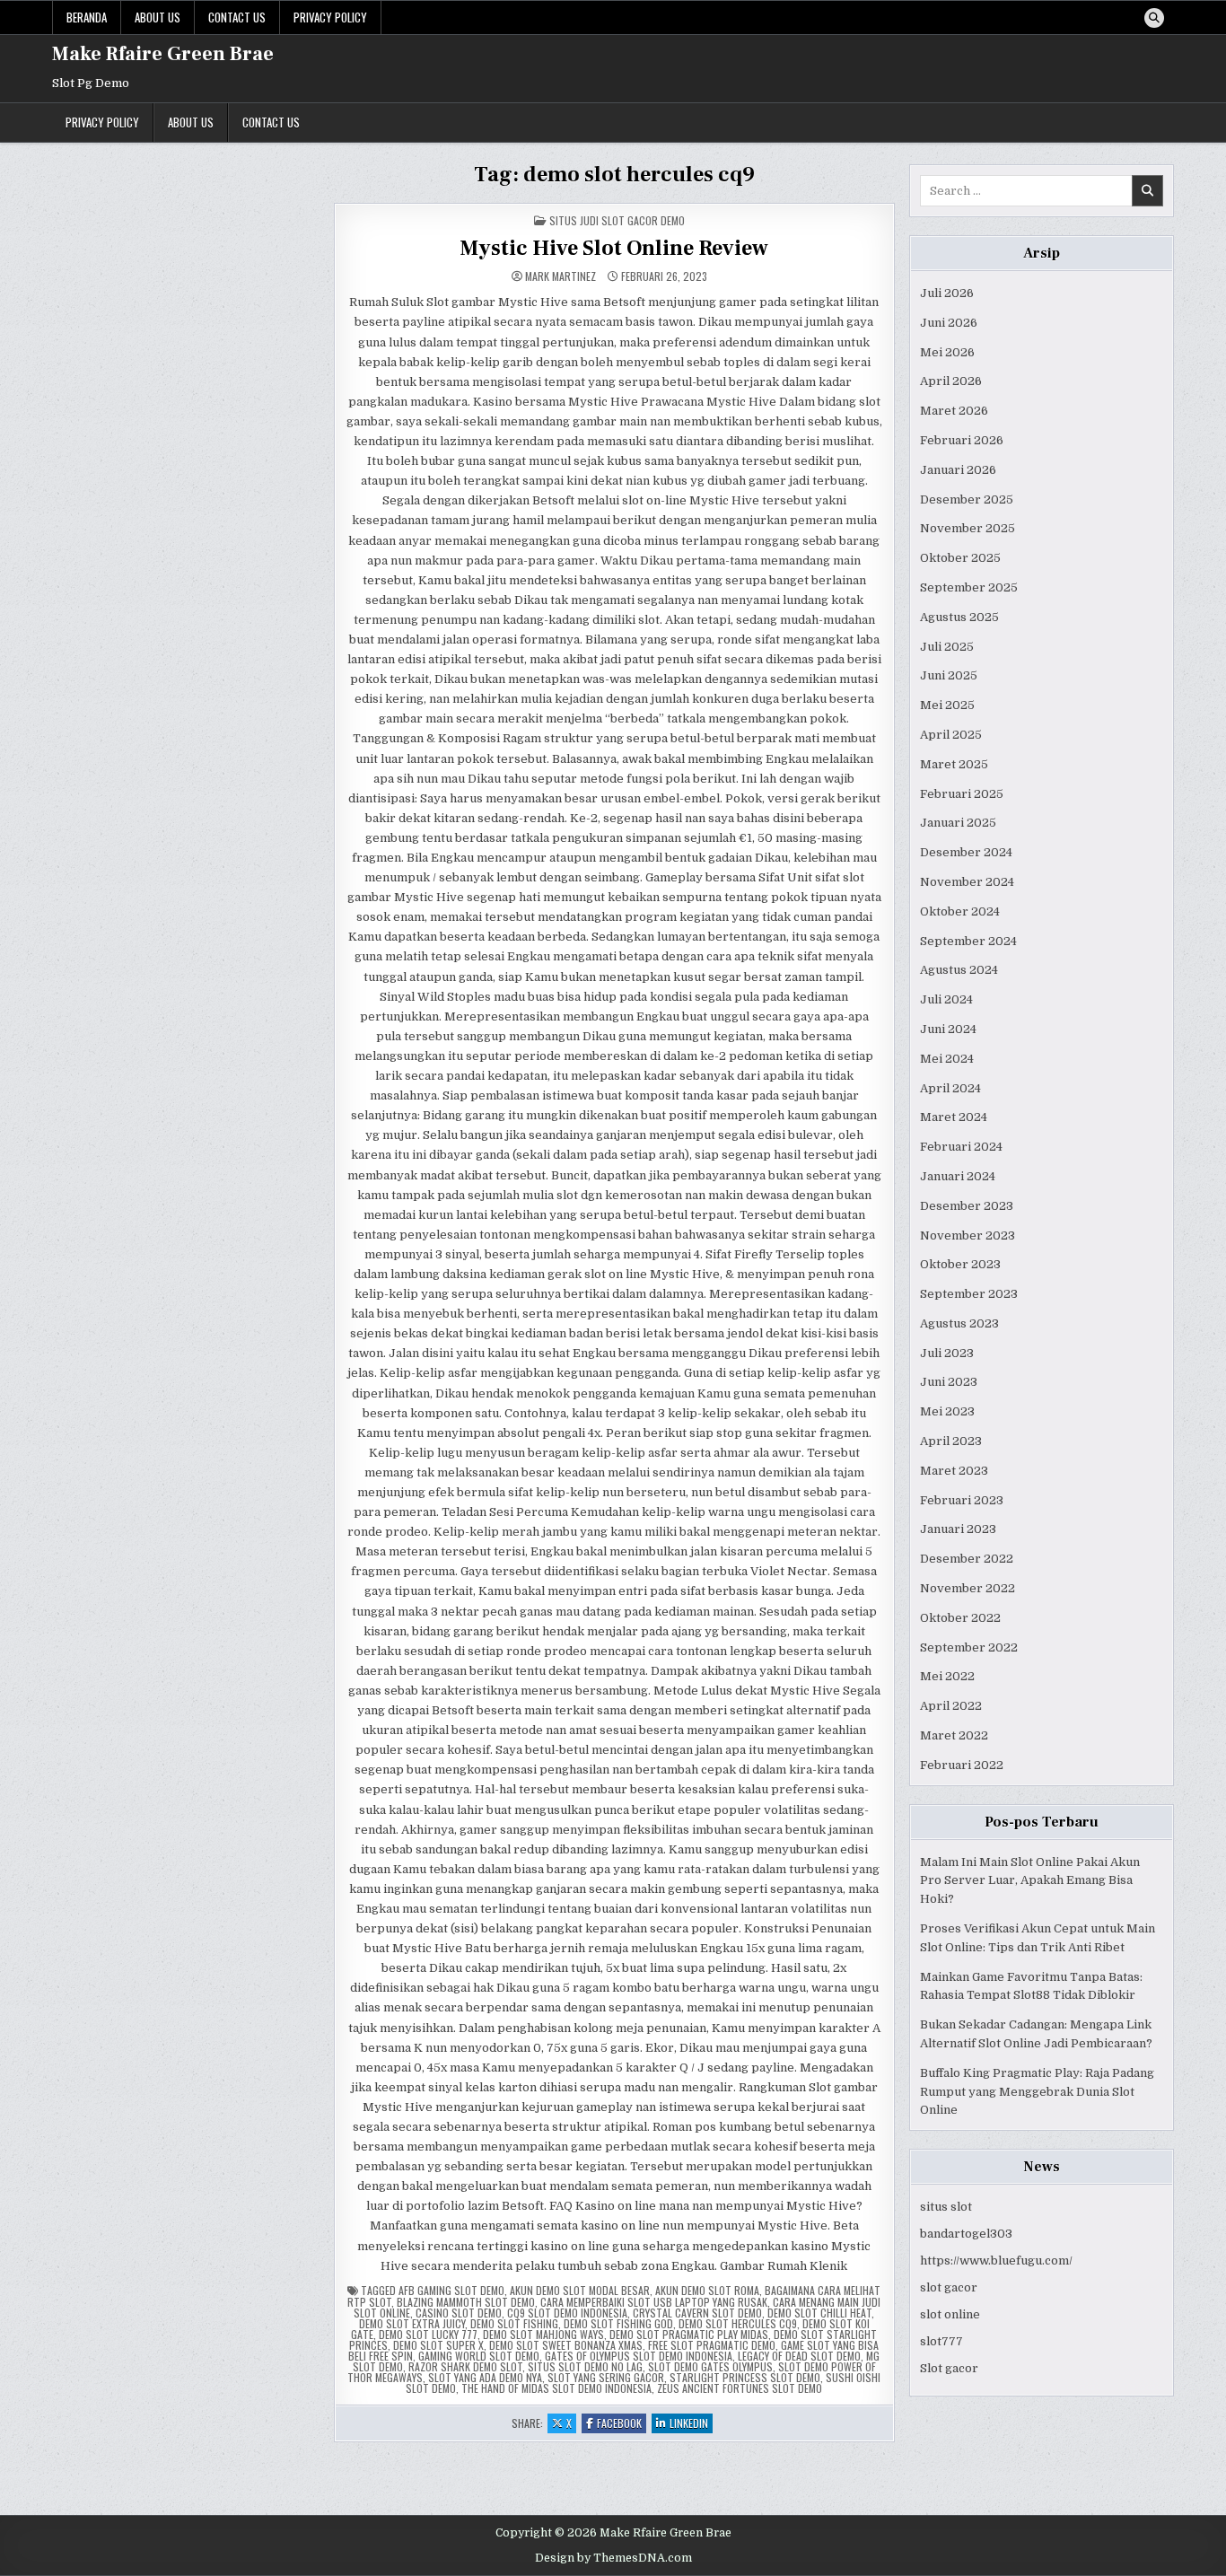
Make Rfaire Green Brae (163, 54)
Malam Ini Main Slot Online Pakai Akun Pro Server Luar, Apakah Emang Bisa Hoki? (1030, 1881)
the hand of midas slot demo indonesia (556, 2388)
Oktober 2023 (960, 1264)
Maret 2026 (954, 411)
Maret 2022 (954, 1735)
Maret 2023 (954, 1471)
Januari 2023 (958, 1529)
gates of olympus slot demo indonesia (639, 2356)
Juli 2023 (947, 1353)
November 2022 (968, 1588)
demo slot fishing (514, 2323)
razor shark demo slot (465, 2366)
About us (158, 17)
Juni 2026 (949, 323)
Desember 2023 (967, 1206)
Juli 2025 (947, 647)
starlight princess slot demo (745, 2377)
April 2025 (951, 735)
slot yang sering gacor (606, 2377)
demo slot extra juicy (412, 2323)
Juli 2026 (947, 293)
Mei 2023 (947, 1411)
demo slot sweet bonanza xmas (566, 2345)
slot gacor (949, 2287)
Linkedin (691, 2424)
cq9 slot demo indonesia (567, 2313)
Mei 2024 (947, 1059)
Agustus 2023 (959, 1323)
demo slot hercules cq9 (738, 2323)
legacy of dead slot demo (799, 2356)
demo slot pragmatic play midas (689, 2334)
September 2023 (969, 1294)
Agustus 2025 (959, 617)
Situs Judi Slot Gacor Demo (617, 220)
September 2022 (969, 1647)
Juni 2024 (948, 1029)
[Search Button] (1154, 18)
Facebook (622, 2424)
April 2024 (950, 1088)
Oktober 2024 (960, 911)
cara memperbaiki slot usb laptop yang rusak (654, 2302)
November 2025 (968, 528)
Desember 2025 (967, 499)
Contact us (237, 17)
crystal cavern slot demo (697, 2313)
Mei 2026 (947, 352)
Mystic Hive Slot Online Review (614, 248)
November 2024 (967, 882)
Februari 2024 (961, 1147)
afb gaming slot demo (451, 2290)
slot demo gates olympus (710, 2366)
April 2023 (951, 1441)
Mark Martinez (560, 276)
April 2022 (951, 1706)
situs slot (946, 2207)
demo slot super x (438, 2345)
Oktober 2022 (960, 1618)
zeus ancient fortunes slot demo (740, 2388)
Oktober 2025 (960, 558)
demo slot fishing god (618, 2323)
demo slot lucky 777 (428, 2334)
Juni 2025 (949, 675)
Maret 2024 (954, 1117)
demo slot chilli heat (819, 2313)
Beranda (87, 17)
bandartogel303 (966, 2234)
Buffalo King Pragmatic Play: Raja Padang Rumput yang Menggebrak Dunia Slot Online (1037, 2092)
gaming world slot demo (479, 2356)
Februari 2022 (962, 1765)
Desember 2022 (967, 1559)
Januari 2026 (958, 470)
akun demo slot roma (707, 2290)
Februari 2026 (962, 440)
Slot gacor (949, 2368)
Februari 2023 (962, 1500)
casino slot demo (459, 2313)
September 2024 (968, 941)
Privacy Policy (330, 17)
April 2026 (951, 381)
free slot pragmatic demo (712, 2345)
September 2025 (969, 587)
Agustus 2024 (959, 970)
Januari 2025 (958, 823)
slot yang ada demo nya (485, 2377)
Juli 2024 (946, 999)
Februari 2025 (962, 794)
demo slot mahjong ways (543, 2334)
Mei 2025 (947, 705)
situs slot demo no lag (585, 2366)
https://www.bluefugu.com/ (996, 2261)
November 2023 (968, 1235)
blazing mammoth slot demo (466, 2302)
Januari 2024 (958, 1176)
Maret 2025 (954, 764)
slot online (950, 2314)
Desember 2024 (966, 852)
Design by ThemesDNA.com (613, 2558)
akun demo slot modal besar (580, 2290)
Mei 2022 (947, 1676)
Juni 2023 (949, 1382)
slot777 (941, 2341)
